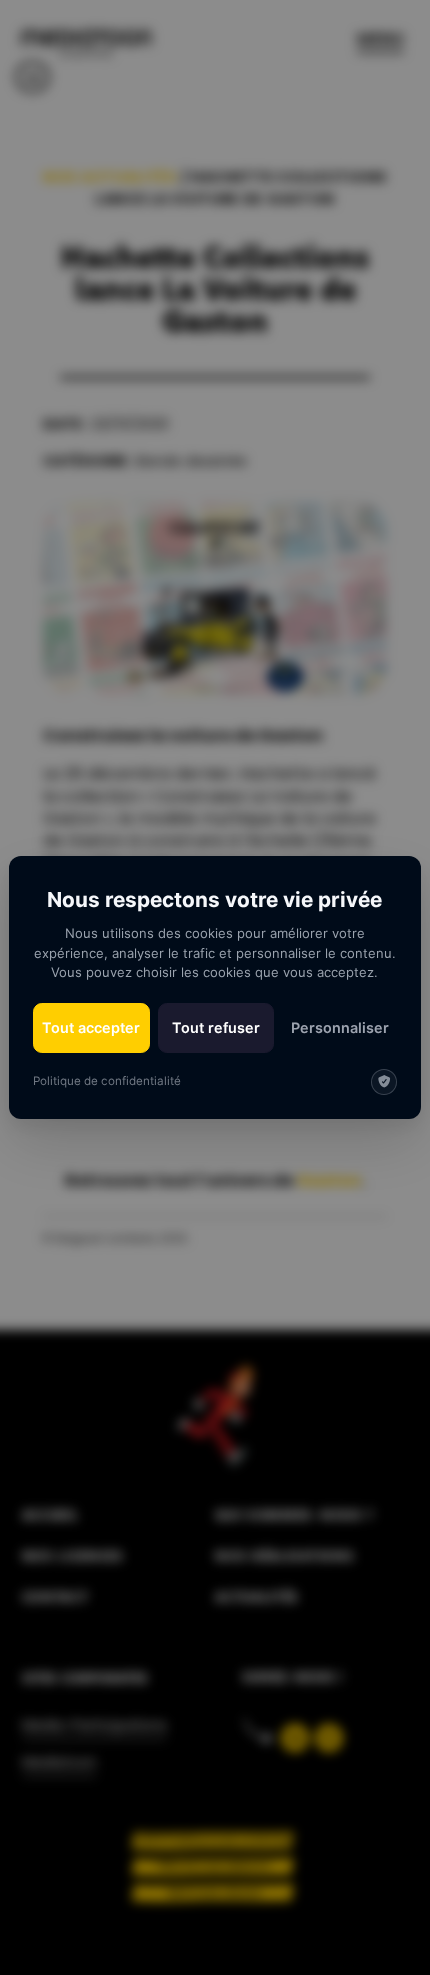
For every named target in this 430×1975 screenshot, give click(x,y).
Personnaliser (340, 1027)
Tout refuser (216, 1027)
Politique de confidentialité (107, 1081)
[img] (384, 1082)
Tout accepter (91, 1027)
